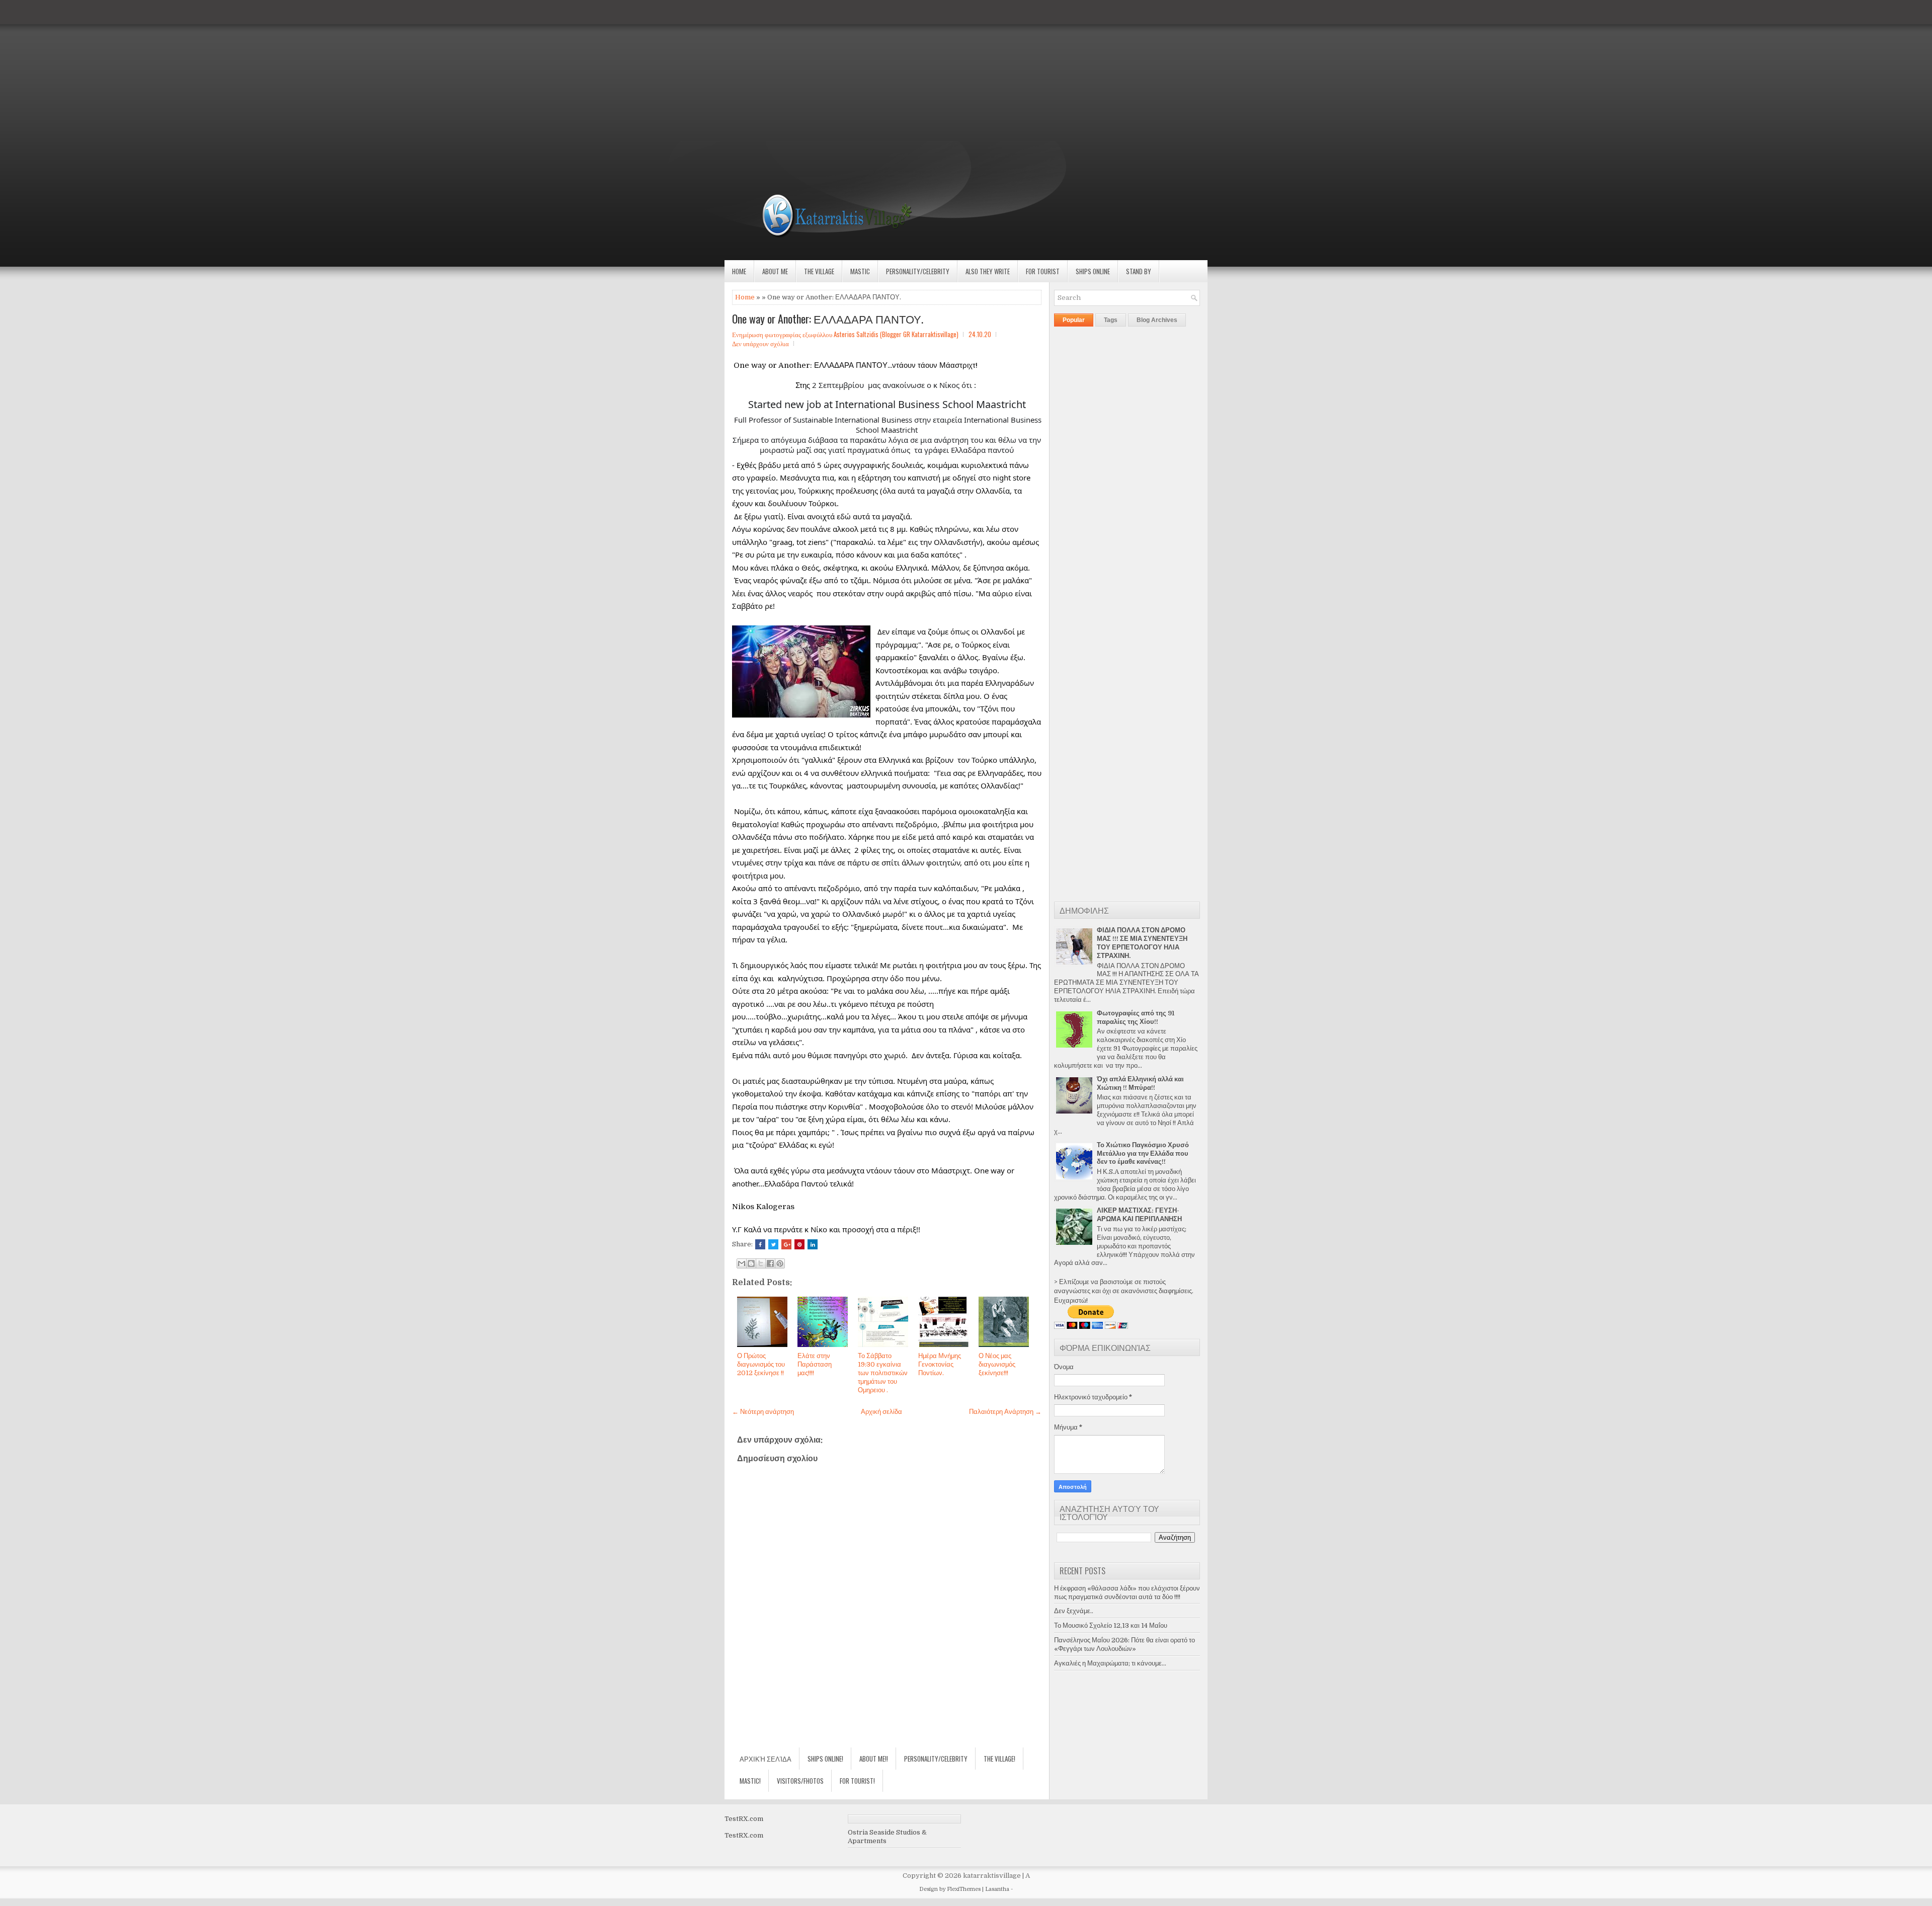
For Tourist (1043, 271)
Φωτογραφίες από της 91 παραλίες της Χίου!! (1136, 1017)
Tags (1111, 320)
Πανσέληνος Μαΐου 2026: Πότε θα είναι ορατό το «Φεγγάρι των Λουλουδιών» (1124, 1644)
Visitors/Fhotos (800, 1781)
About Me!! (874, 1759)
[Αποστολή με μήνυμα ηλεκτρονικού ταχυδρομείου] (742, 1263)
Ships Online (1093, 271)
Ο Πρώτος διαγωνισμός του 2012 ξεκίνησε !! (761, 1364)
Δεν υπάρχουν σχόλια (760, 343)
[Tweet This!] (773, 1244)
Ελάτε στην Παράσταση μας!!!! (815, 1364)
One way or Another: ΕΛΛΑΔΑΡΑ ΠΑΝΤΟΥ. (828, 319)
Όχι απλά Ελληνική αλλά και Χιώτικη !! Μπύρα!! (1140, 1083)
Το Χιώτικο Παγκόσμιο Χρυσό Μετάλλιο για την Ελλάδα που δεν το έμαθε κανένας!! (1143, 1154)
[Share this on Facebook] (760, 1244)
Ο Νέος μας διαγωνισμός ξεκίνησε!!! (997, 1364)
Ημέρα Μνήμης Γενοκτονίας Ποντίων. (940, 1364)
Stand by (1139, 271)
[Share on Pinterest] (799, 1244)
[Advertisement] (302, 70)
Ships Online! (825, 1759)
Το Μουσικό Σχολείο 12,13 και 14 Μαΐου (1111, 1625)
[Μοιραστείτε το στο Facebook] (770, 1263)
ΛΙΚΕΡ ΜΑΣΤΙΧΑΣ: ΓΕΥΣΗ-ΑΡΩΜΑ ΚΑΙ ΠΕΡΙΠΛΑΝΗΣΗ (1139, 1215)
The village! (999, 1759)
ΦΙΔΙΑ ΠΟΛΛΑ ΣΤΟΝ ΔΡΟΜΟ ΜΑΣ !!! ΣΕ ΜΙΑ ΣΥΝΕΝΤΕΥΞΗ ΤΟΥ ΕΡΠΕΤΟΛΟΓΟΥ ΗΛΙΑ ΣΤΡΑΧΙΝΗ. (1142, 943)
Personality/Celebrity (918, 271)
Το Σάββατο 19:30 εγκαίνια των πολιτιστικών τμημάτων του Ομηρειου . (883, 1373)
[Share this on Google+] (786, 1244)
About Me (775, 271)
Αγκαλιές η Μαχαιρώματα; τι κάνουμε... (1110, 1663)
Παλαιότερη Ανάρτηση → (1005, 1412)
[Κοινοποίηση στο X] (761, 1263)
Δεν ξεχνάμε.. (1074, 1611)
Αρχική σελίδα (881, 1412)
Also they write (988, 271)
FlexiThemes (964, 1889)
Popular (1074, 320)
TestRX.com (744, 1819)
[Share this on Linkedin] (813, 1244)
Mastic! (750, 1781)
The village (819, 271)
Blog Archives (1157, 320)
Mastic (860, 271)
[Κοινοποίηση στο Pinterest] (780, 1263)
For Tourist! (857, 1781)
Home (739, 271)
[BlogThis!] (751, 1263)
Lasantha (997, 1889)
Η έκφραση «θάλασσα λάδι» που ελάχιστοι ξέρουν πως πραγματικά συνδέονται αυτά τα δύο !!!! (1127, 1593)
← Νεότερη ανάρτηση (763, 1412)
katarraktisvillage (992, 1876)
